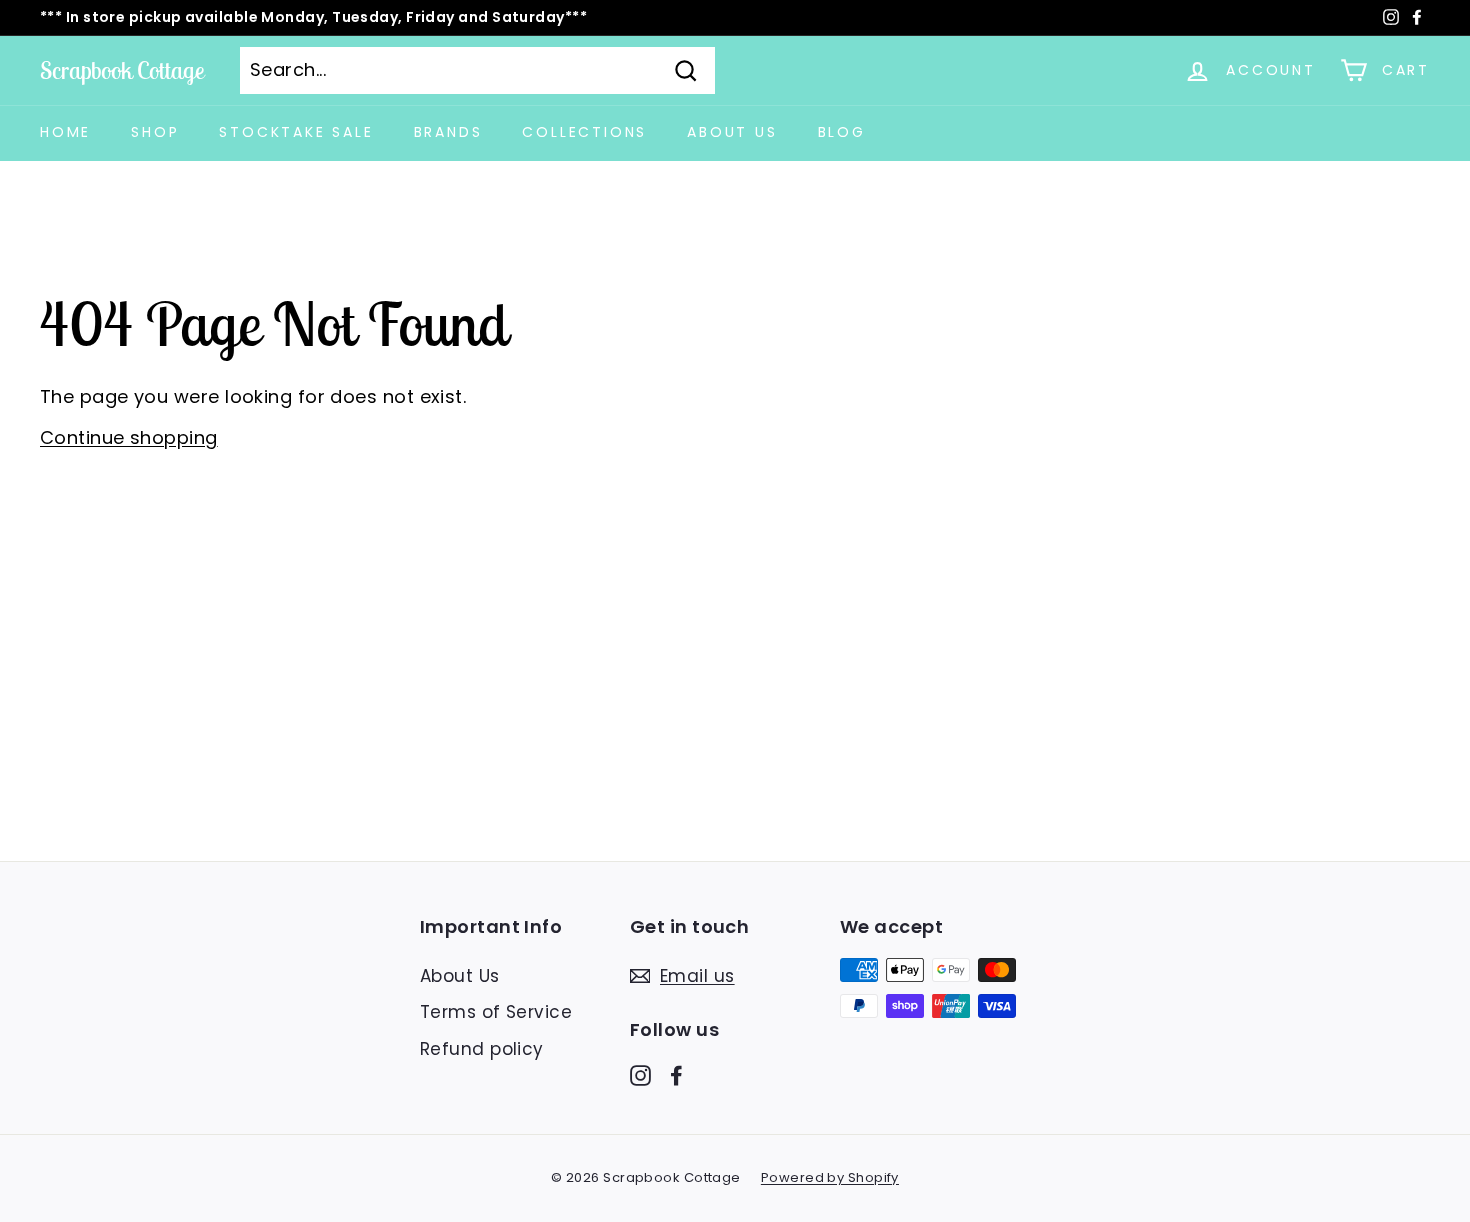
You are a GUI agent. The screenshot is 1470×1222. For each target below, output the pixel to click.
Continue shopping (129, 437)
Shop (155, 132)
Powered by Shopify (830, 1177)
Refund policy (482, 1049)
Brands (448, 132)
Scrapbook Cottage (122, 70)
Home (65, 132)
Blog (842, 132)
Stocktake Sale (296, 132)
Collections (584, 132)
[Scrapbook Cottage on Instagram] (640, 1075)
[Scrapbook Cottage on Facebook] (676, 1075)
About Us (732, 132)
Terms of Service (496, 1012)
